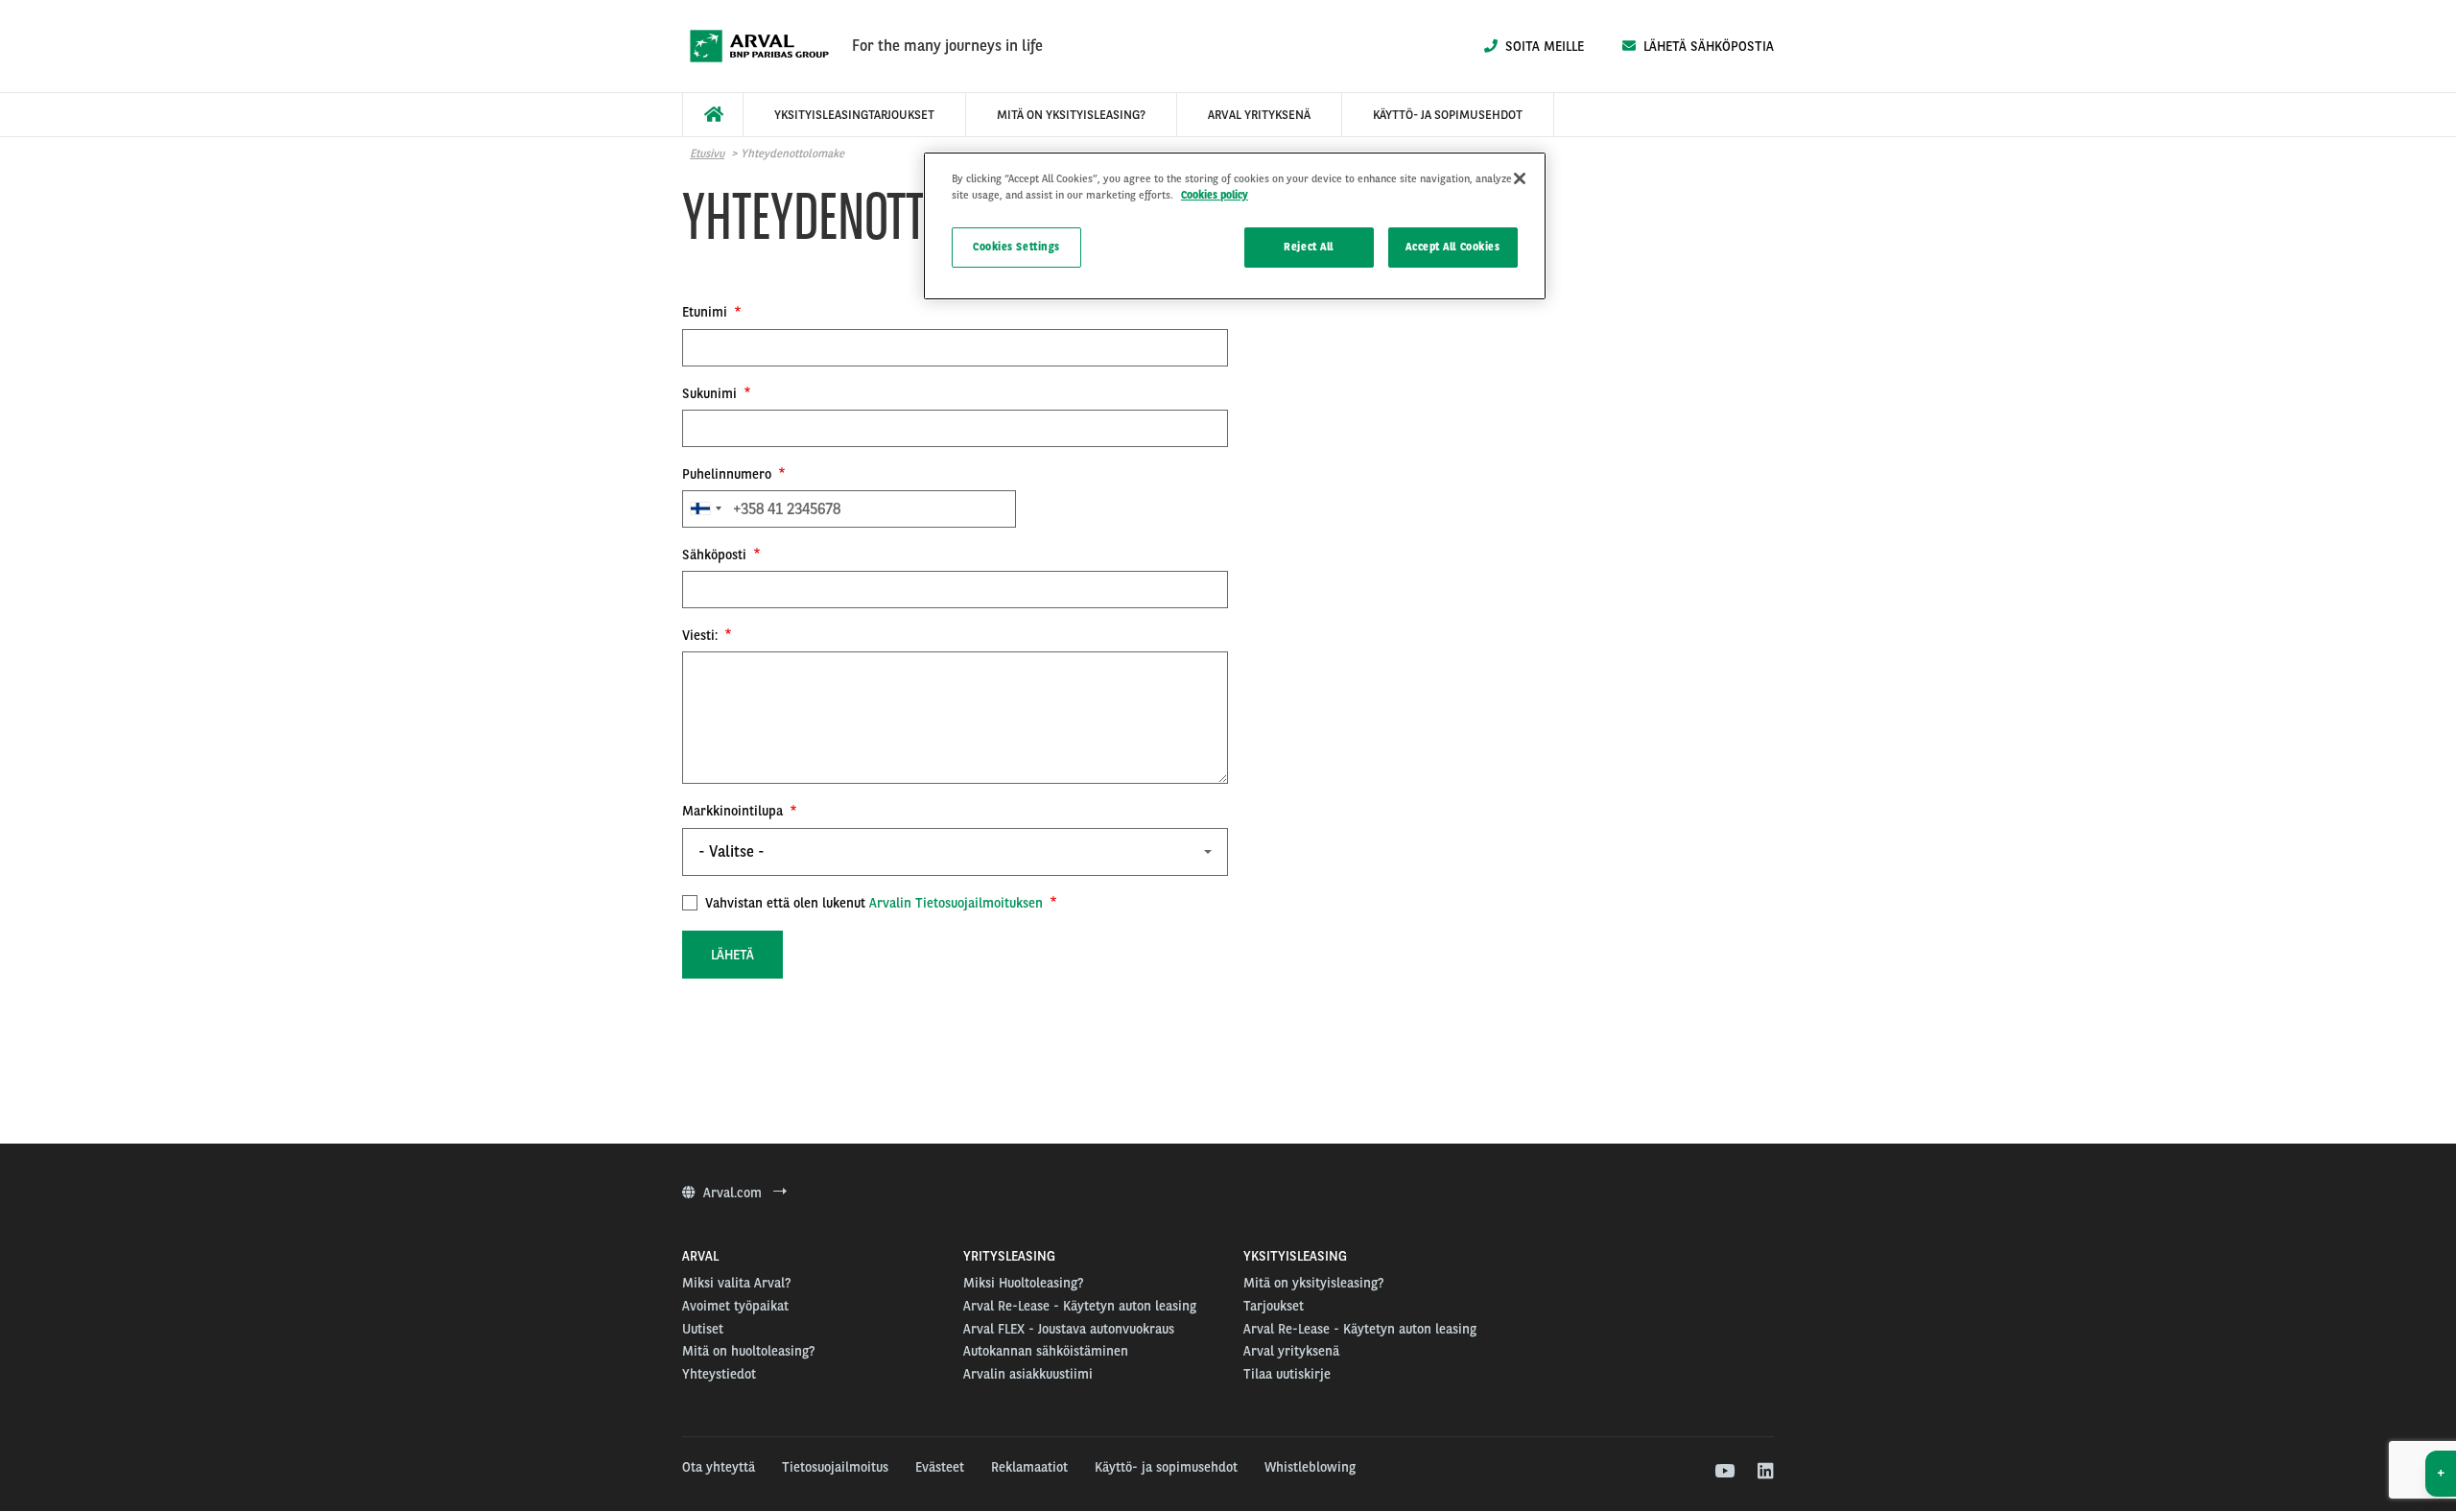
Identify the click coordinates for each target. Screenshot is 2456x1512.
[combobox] (705, 509)
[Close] (1520, 178)
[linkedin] (1765, 1472)
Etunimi (707, 312)
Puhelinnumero (729, 474)
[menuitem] (713, 115)
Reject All (1309, 247)
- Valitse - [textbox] (732, 851)
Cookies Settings (1016, 247)
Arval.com (734, 1193)
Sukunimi (711, 393)
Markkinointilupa (734, 811)
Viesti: (702, 635)
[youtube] (1724, 1472)
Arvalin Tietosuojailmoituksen (956, 903)
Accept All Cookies (1452, 247)
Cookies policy (1215, 195)
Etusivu (707, 154)
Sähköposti (716, 555)
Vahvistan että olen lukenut (872, 903)
